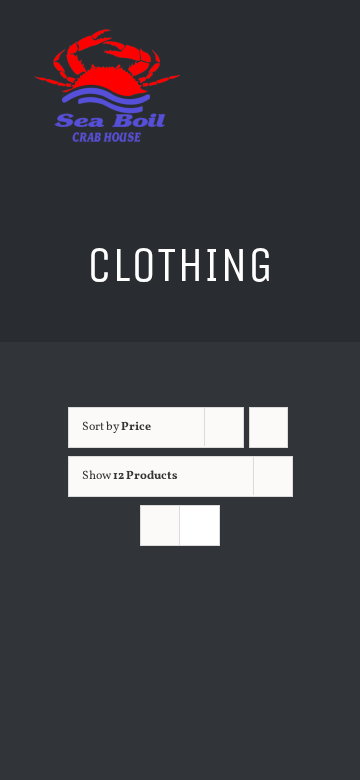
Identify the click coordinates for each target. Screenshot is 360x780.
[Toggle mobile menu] (322, 60)
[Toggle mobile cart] (286, 60)
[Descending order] (268, 427)
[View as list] (199, 525)
